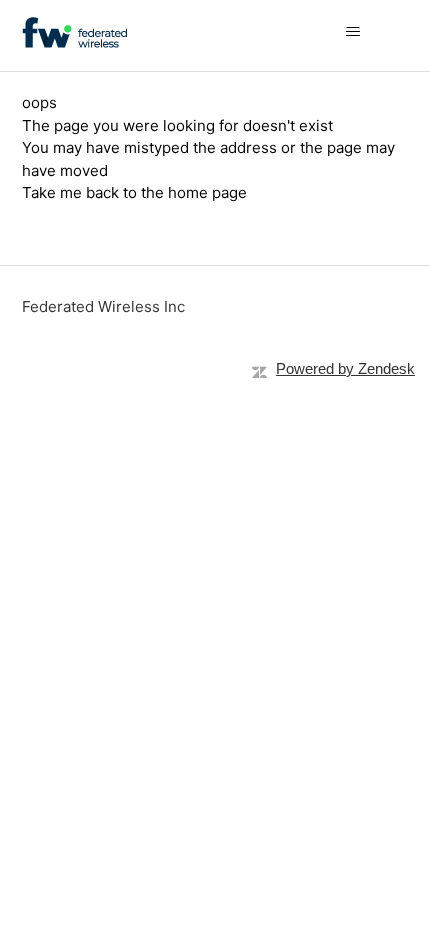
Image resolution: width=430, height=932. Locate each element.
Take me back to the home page (134, 192)
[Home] (74, 32)
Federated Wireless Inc (103, 306)
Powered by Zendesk (345, 368)
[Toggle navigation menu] (373, 32)
